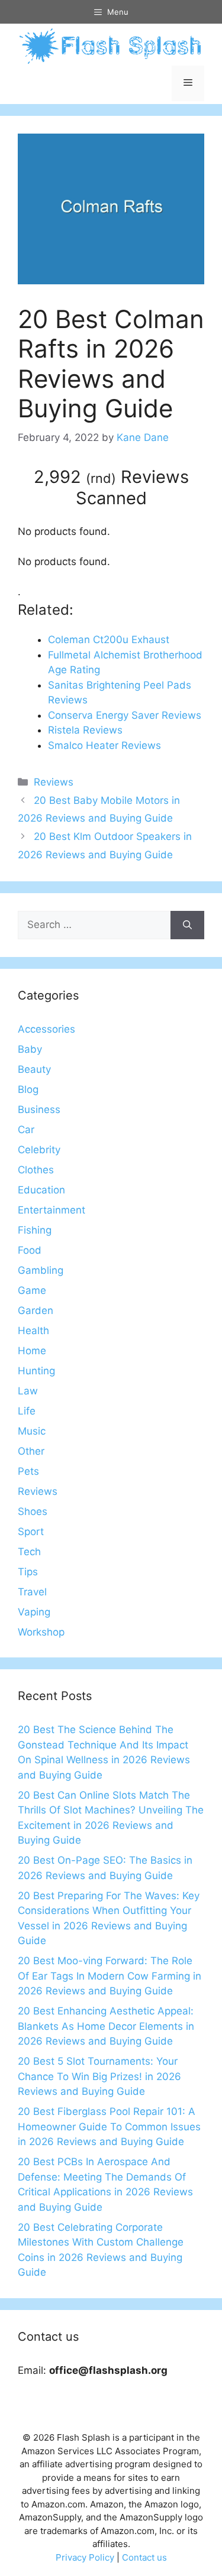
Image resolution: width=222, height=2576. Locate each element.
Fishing (35, 1230)
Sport (31, 1532)
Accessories (46, 1029)
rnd (101, 478)
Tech (29, 1552)
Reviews (54, 782)
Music (32, 1431)
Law (28, 1391)
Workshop (41, 1632)
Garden (36, 1310)
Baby (30, 1049)
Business (39, 1109)
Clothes (36, 1170)
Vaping (34, 1612)
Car (26, 1130)
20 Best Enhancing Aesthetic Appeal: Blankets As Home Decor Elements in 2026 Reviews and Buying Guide (106, 2026)
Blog (28, 1089)
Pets (28, 1471)
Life (27, 1411)
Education (41, 1190)
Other (31, 1451)
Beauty (34, 1069)
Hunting (36, 1371)
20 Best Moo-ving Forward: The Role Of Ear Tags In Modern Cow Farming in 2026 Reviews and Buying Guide (110, 1976)
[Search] (187, 925)
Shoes (33, 1511)
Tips (28, 1572)
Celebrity (39, 1150)
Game (32, 1290)
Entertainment (52, 1210)
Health (33, 1331)
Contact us (144, 2557)
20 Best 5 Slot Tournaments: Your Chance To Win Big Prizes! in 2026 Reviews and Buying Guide (99, 2076)
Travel (32, 1592)
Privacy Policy (85, 2557)
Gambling (41, 1270)
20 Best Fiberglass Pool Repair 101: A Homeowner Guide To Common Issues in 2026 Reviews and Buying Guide (109, 2126)
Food (30, 1250)
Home (32, 1351)
